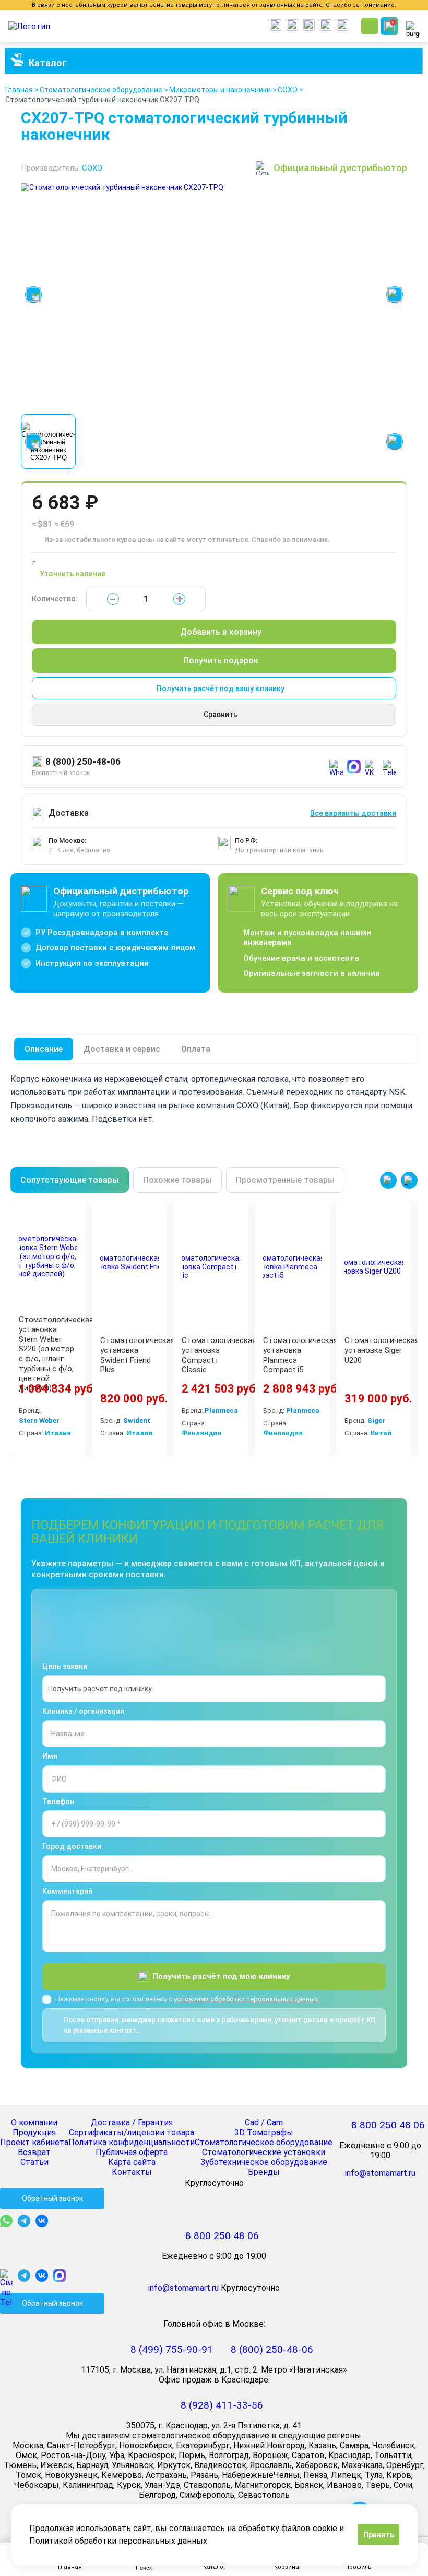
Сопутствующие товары (70, 1180)
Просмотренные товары (285, 1180)
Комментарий (67, 1891)
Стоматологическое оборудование (264, 2142)
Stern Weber (39, 1421)
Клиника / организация (83, 1711)
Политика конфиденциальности (132, 2142)
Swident (137, 1421)
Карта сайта (132, 2162)
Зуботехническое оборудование (264, 2162)
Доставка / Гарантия (132, 2123)
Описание (44, 1049)
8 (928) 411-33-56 (222, 2405)
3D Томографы (264, 2132)
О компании (34, 2123)
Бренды (264, 2172)
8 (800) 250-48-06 (83, 761)
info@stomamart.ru (380, 2173)
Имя (50, 1756)
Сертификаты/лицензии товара (132, 2132)
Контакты (132, 2172)
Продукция (34, 2132)
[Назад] (388, 1180)
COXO (92, 168)
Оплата (196, 1049)
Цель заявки (65, 1666)
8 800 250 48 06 (388, 2125)
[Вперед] (409, 1180)
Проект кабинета (34, 2142)
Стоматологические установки (264, 2152)
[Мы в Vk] (44, 2221)
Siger (376, 1421)
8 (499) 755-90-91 (172, 2349)
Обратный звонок (52, 2198)
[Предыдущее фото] (33, 295)
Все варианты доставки (353, 813)
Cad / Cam (264, 2123)
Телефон (58, 1801)
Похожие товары (177, 1180)
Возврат (34, 2152)
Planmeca (221, 1411)
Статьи (34, 2162)
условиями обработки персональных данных (246, 1999)
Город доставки (72, 1846)
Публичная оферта (132, 2152)
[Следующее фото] (395, 295)
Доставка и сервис (122, 1049)
